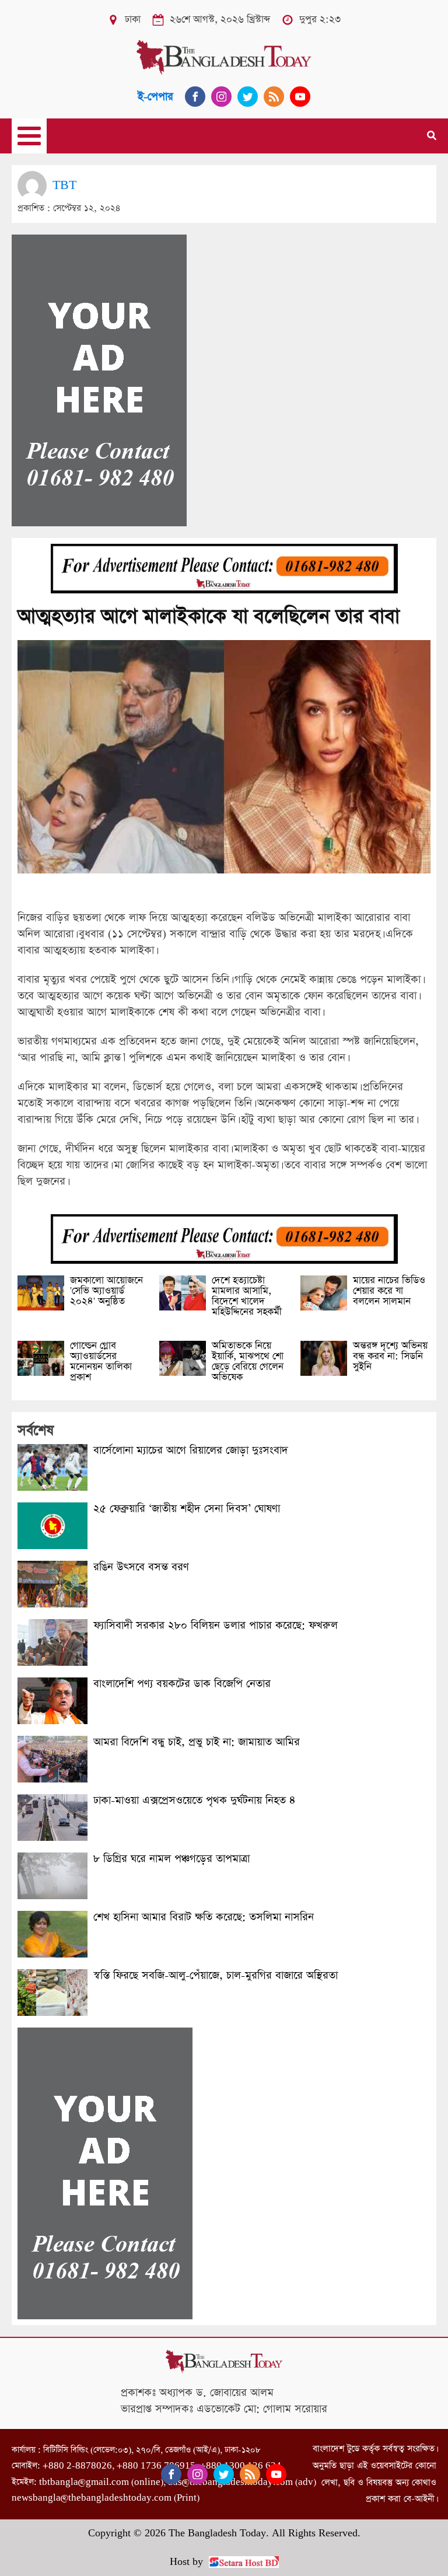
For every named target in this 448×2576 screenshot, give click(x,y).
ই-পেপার (155, 97)
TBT (64, 185)
